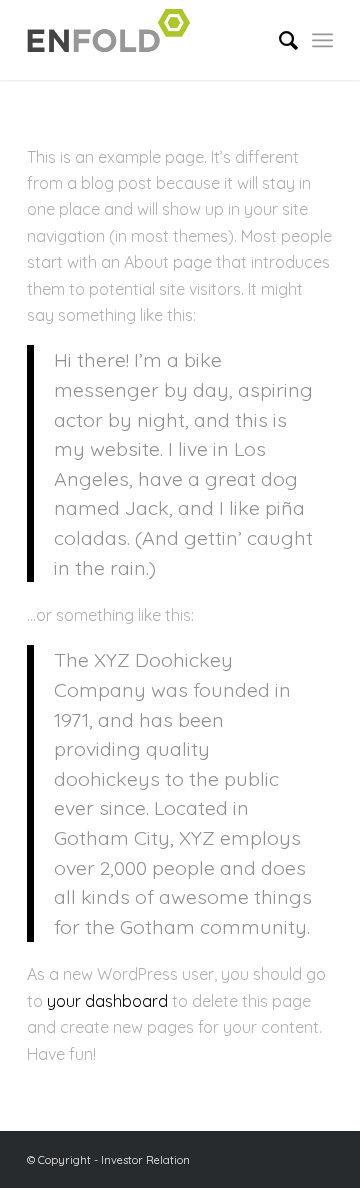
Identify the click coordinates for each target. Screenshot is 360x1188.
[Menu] (322, 40)
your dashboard (107, 1001)
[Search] (278, 40)
